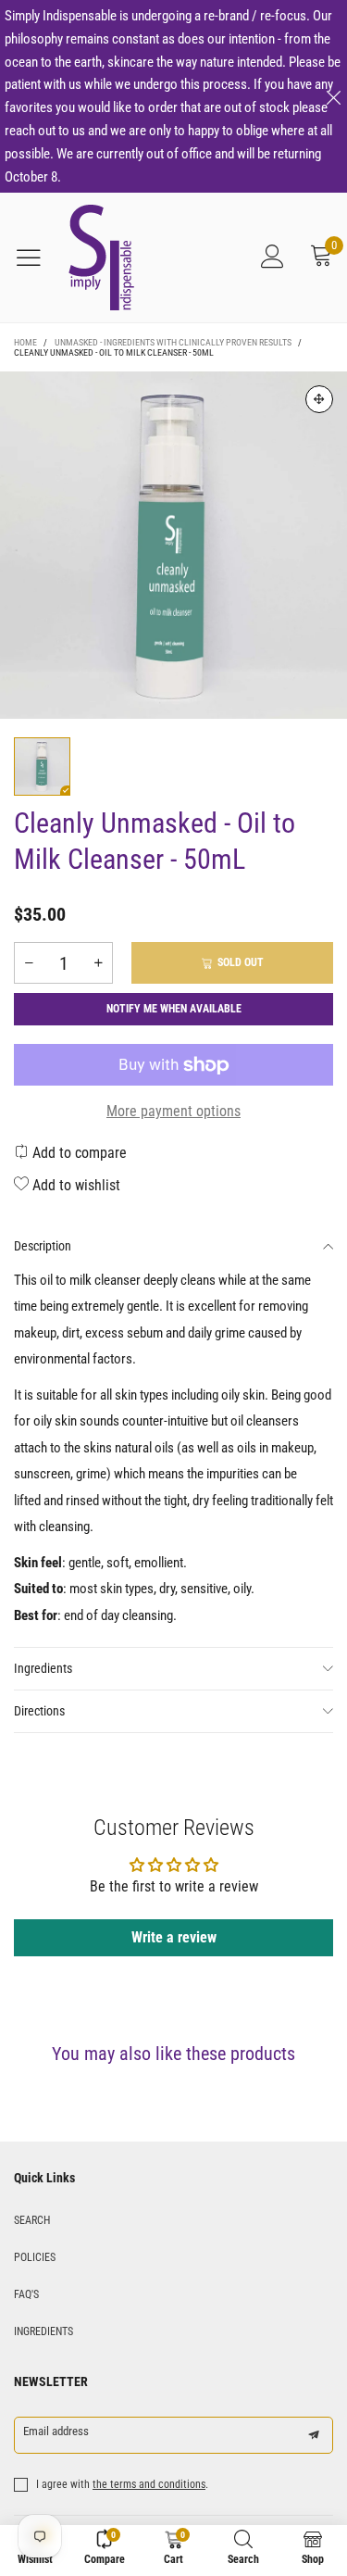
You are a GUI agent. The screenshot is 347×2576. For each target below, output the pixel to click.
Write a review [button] (174, 1937)
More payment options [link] (173, 1111)
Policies (35, 2257)
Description (43, 1246)
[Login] (273, 258)
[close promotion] (333, 96)
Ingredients (43, 1668)
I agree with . (122, 2484)
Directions (39, 1711)
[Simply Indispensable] (101, 258)
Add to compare (78, 1153)
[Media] (319, 399)
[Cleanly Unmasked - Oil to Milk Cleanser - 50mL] (173, 545)
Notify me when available (174, 1009)
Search (32, 2220)
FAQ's (26, 2294)
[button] (29, 963)
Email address (56, 2431)
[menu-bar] (36, 258)
